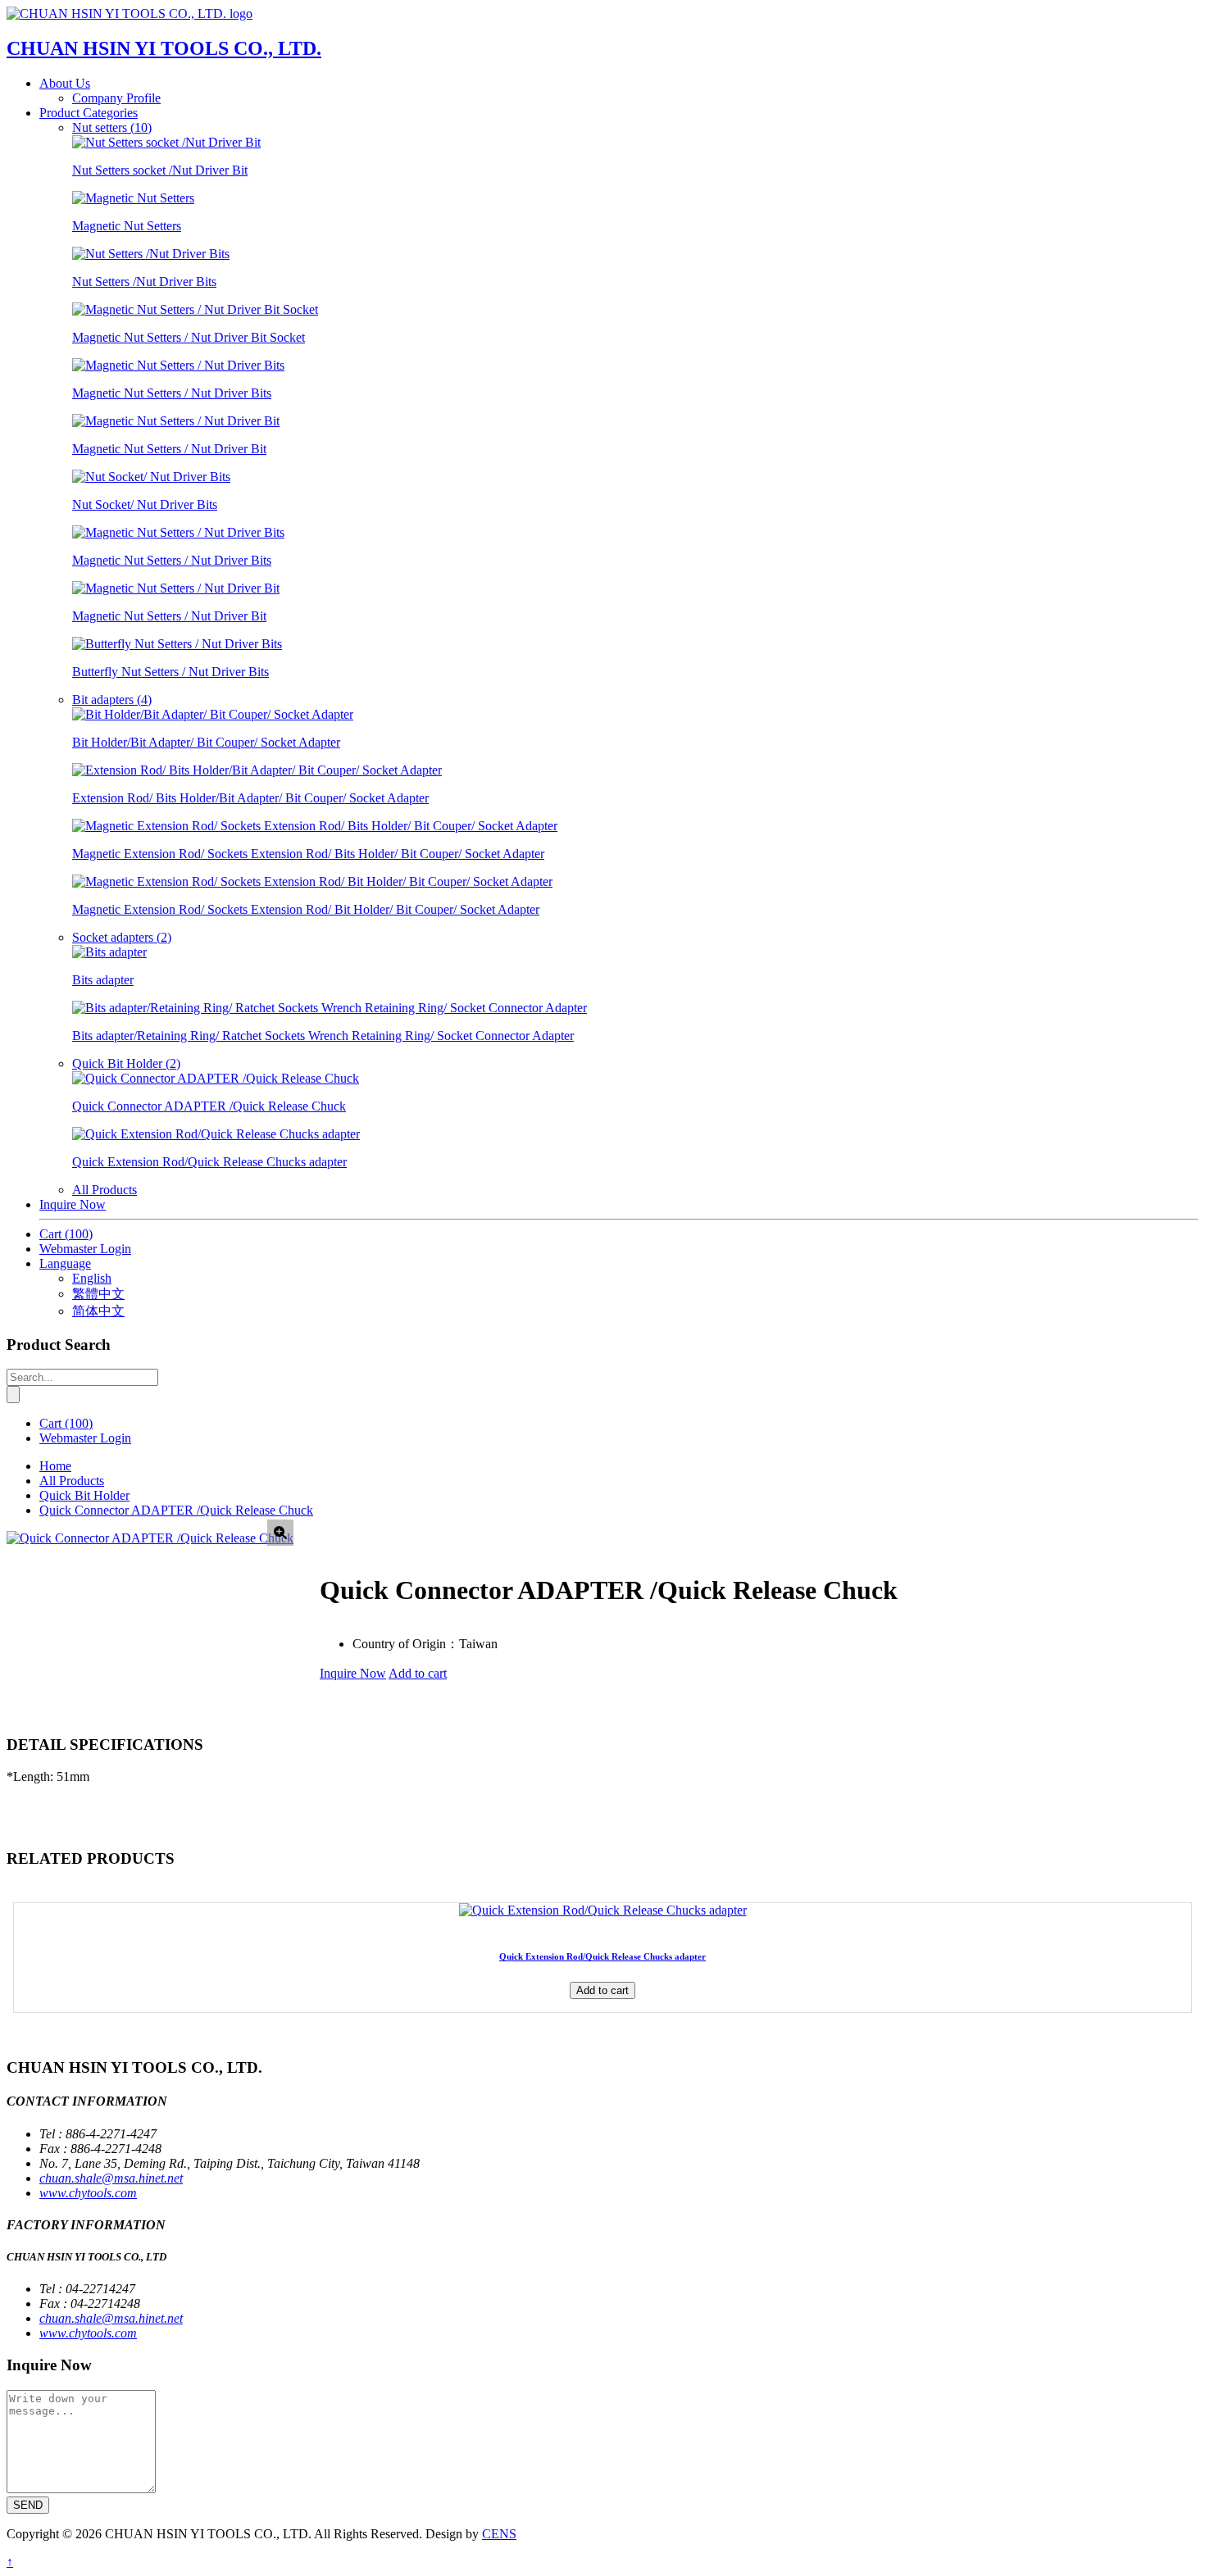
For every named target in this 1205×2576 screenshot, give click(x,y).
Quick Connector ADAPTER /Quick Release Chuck (176, 1510)
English (92, 1278)
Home (55, 1466)
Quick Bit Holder (84, 1495)
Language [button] (65, 1263)
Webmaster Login (85, 1249)
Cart (66, 1234)
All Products (105, 1190)
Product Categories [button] (89, 113)
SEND (28, 2505)
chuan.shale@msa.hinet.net (111, 2178)
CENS (499, 2534)
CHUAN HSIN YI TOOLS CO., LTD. (164, 48)
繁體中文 (98, 1294)
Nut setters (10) (112, 127)
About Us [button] (65, 83)
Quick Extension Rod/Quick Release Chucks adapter (602, 1956)
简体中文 (98, 1311)
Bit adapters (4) (112, 700)
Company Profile (116, 98)
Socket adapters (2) (122, 937)
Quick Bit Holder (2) (126, 1063)
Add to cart (418, 1673)
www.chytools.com (88, 2193)
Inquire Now (73, 1204)
